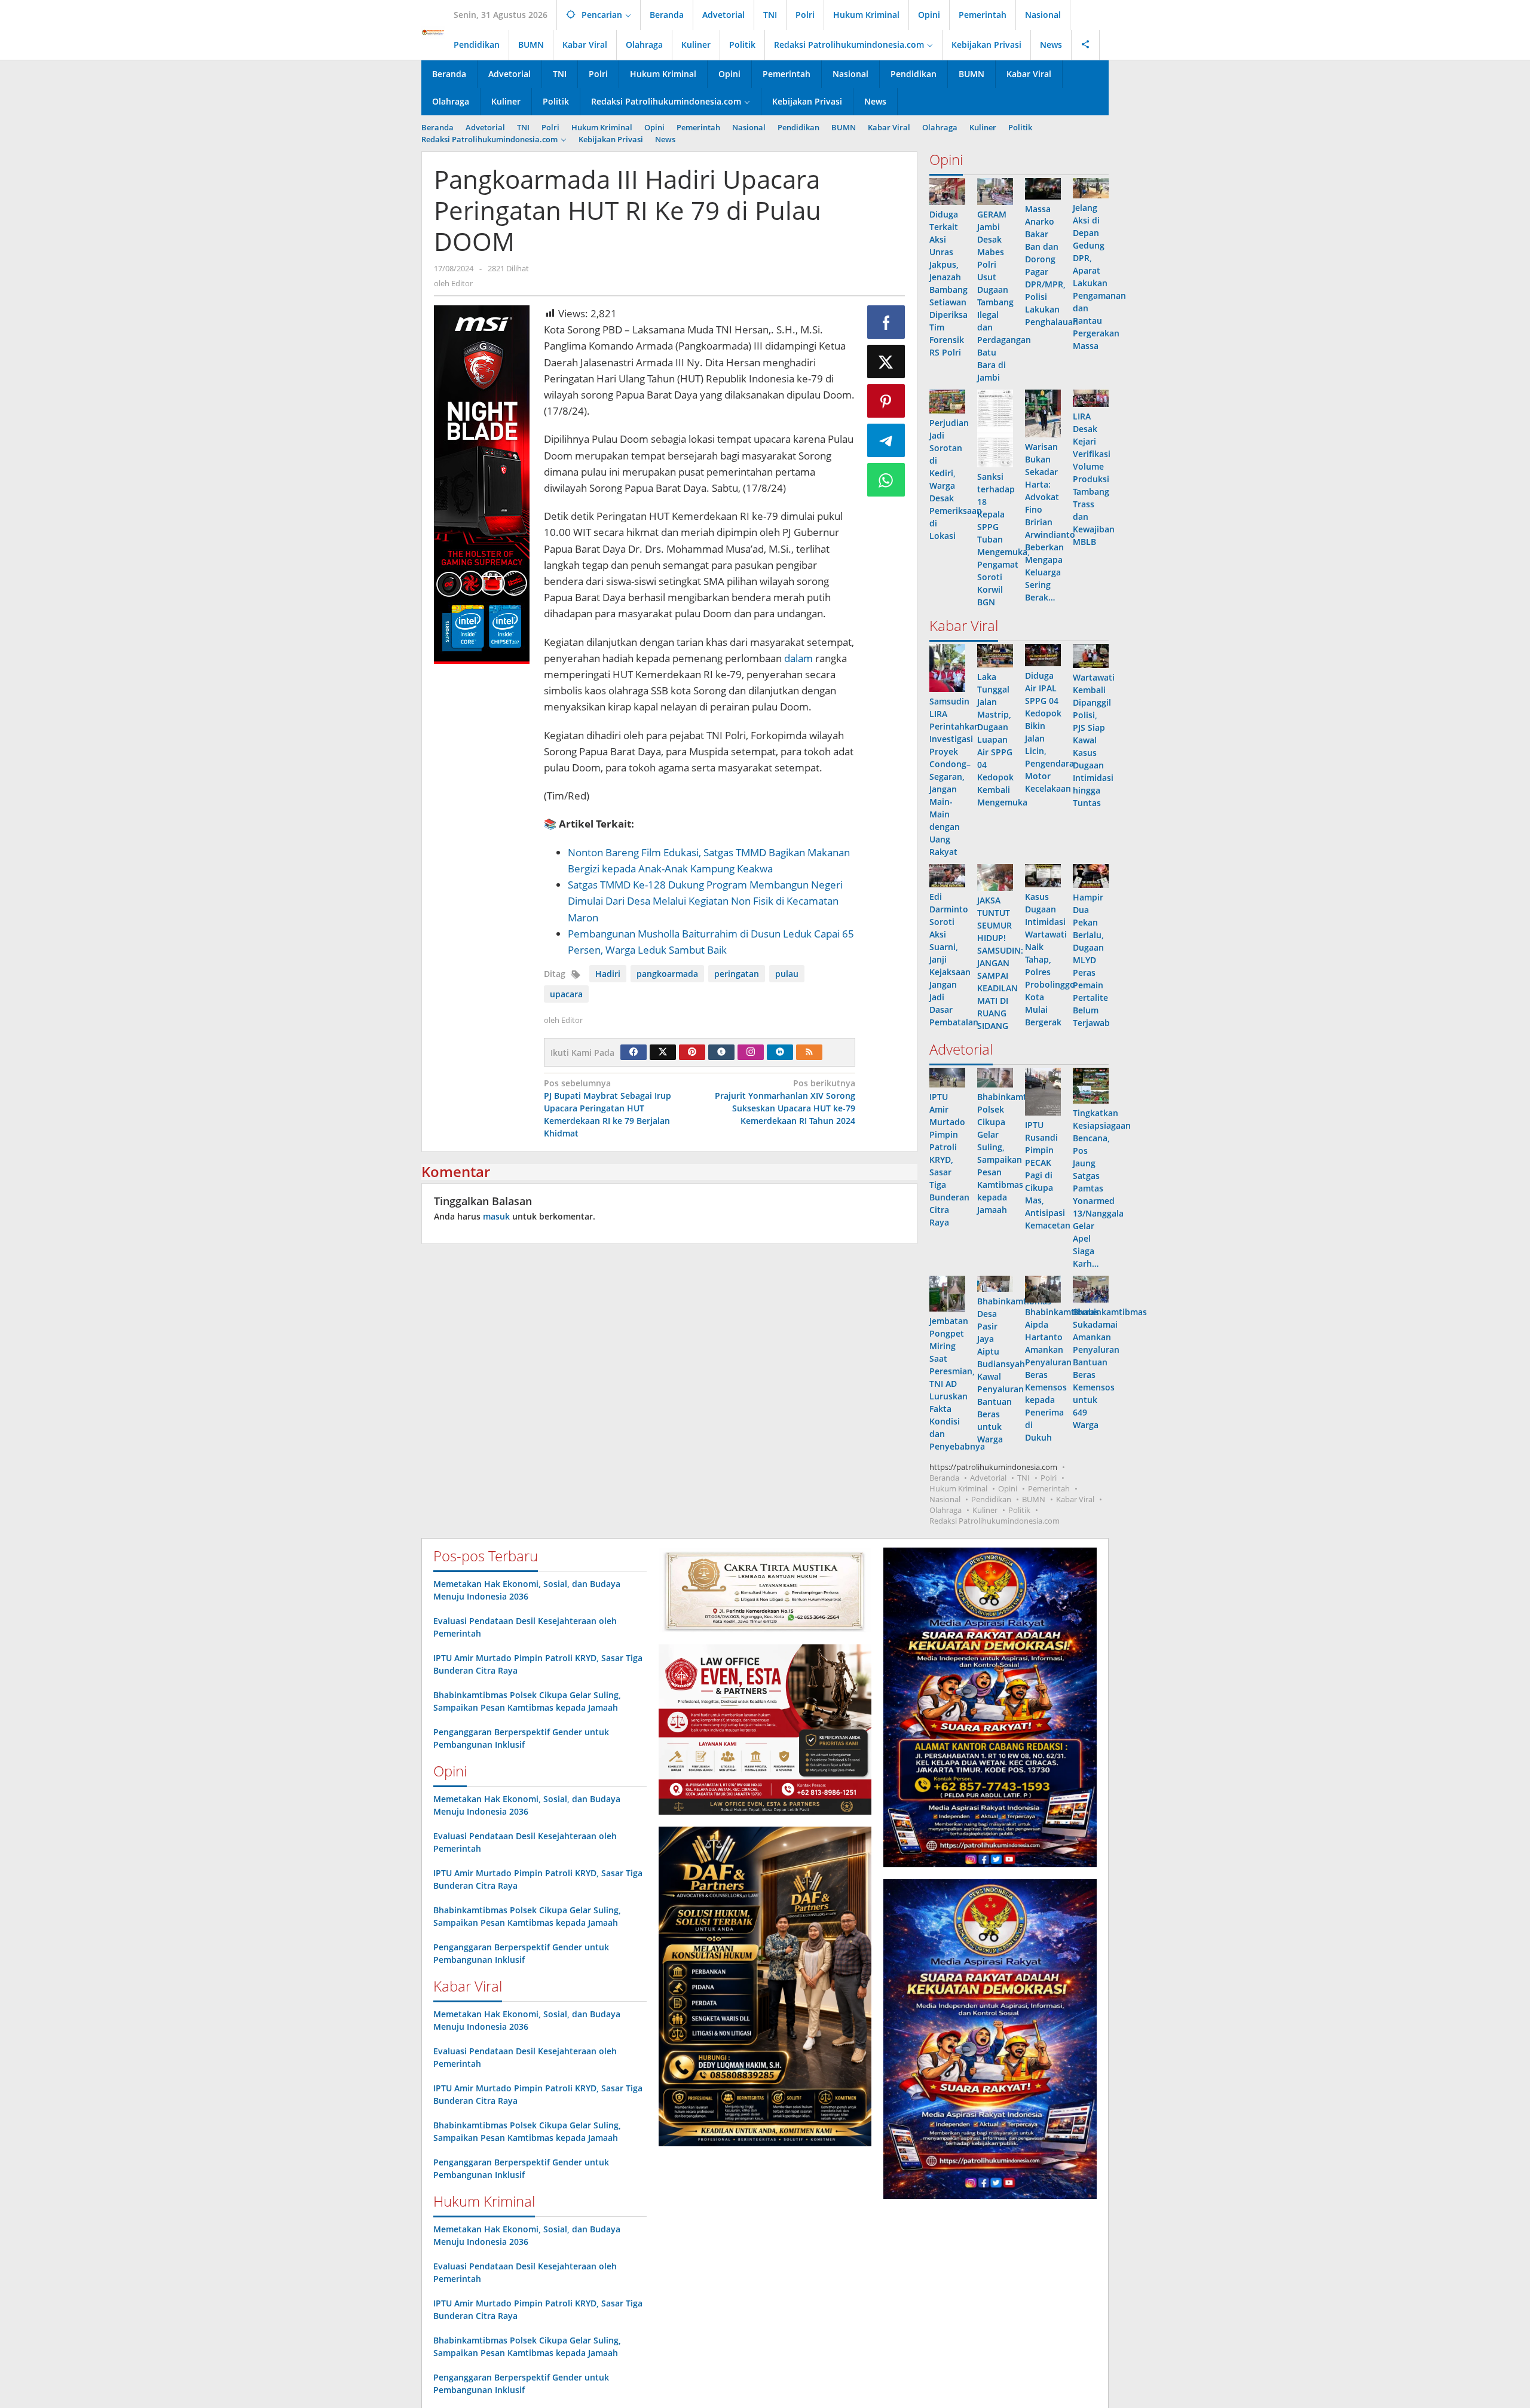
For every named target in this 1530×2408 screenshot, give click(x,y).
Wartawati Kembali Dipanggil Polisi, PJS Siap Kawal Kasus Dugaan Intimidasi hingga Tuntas (1094, 740)
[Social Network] (1086, 45)
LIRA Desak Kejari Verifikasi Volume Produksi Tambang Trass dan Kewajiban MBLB (1094, 479)
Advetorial (988, 1478)
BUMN (1034, 1499)
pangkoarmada (667, 974)
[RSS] (809, 1052)
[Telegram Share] (886, 440)
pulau (787, 974)
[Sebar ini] (886, 322)
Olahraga (945, 1510)
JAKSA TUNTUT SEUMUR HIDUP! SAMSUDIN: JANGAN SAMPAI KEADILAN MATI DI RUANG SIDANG (1000, 963)
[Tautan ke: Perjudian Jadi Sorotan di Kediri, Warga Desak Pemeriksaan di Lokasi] (947, 402)
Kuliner (985, 1510)
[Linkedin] (780, 1052)
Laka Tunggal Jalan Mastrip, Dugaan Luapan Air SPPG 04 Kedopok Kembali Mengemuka (1002, 739)
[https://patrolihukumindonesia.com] (433, 32)
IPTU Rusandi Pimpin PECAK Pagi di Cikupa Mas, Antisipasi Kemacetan (1048, 1175)
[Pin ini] (886, 401)
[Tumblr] (721, 1052)
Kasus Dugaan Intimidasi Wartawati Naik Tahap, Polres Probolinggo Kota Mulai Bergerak (1050, 959)
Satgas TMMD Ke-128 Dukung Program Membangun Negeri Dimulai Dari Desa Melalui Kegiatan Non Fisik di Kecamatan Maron (705, 901)
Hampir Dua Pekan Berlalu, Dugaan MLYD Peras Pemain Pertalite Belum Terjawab (1091, 960)
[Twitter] (663, 1052)
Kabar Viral (1075, 1499)
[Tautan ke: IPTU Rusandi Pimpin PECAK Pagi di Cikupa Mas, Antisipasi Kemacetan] (1043, 1092)
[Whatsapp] (886, 480)
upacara (566, 994)
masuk (496, 1216)
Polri (1049, 1478)
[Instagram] (751, 1052)
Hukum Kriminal (958, 1488)
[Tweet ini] (886, 361)
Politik (1019, 1510)
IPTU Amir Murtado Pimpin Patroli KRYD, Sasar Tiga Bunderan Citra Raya (949, 1159)
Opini (1008, 1488)
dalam (798, 658)
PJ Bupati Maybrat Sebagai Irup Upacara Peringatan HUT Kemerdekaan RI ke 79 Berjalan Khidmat (608, 1108)
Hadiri (608, 974)
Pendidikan (991, 1499)
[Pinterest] (692, 1052)
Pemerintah (1049, 1488)
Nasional (945, 1499)
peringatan (737, 974)
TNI (1023, 1478)
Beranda (944, 1478)
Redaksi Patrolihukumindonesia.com (994, 1521)
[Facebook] (634, 1052)
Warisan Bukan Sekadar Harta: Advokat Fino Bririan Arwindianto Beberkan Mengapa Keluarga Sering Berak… (1050, 522)
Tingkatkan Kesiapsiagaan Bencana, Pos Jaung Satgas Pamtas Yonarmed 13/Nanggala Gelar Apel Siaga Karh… (1102, 1188)
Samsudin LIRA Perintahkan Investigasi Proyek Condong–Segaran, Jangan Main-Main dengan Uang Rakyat (954, 776)
